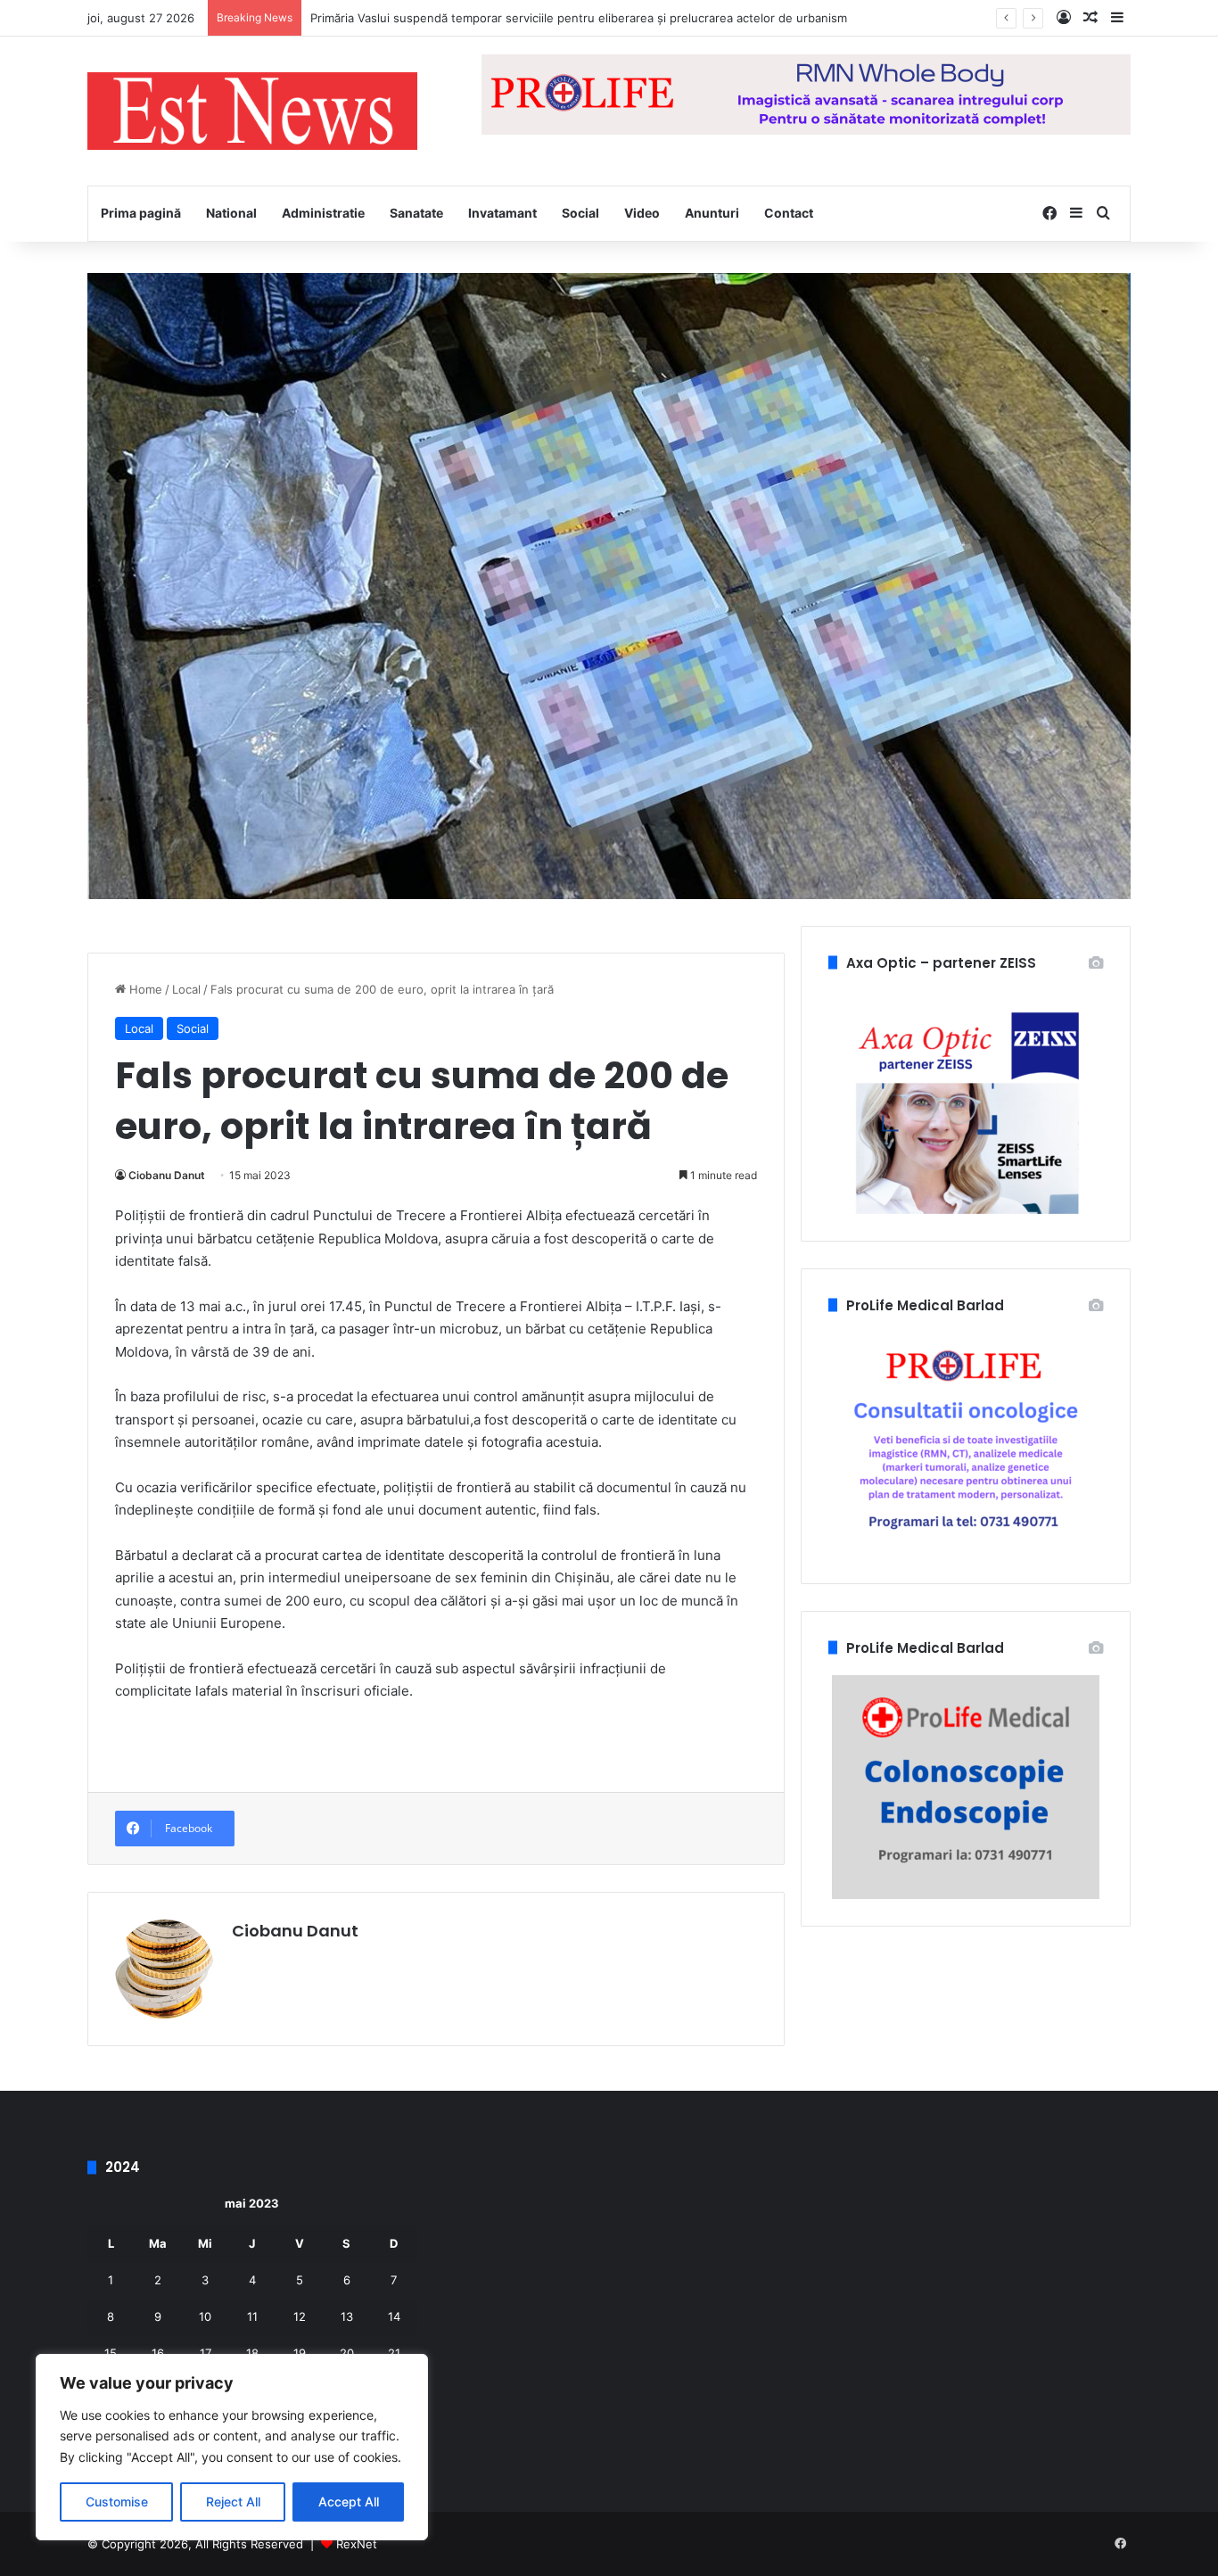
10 (205, 2316)
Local (186, 989)
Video (642, 213)
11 (252, 2316)
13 (347, 2316)
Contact (789, 213)
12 (300, 2316)
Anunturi (712, 213)
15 (111, 2353)
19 (300, 2353)
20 (347, 2353)
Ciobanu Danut (167, 1175)
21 (394, 2353)
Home (144, 989)
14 (394, 2316)
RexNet (357, 2544)
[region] (232, 2447)
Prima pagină (141, 213)
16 (158, 2353)
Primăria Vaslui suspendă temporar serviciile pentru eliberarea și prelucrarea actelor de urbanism (579, 18)
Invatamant (502, 213)
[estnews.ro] (252, 111)
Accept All (349, 2502)
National (231, 213)
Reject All (233, 2502)
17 (206, 2353)
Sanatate (416, 213)
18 (252, 2353)
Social (580, 213)
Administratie (323, 213)
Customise (117, 2502)
